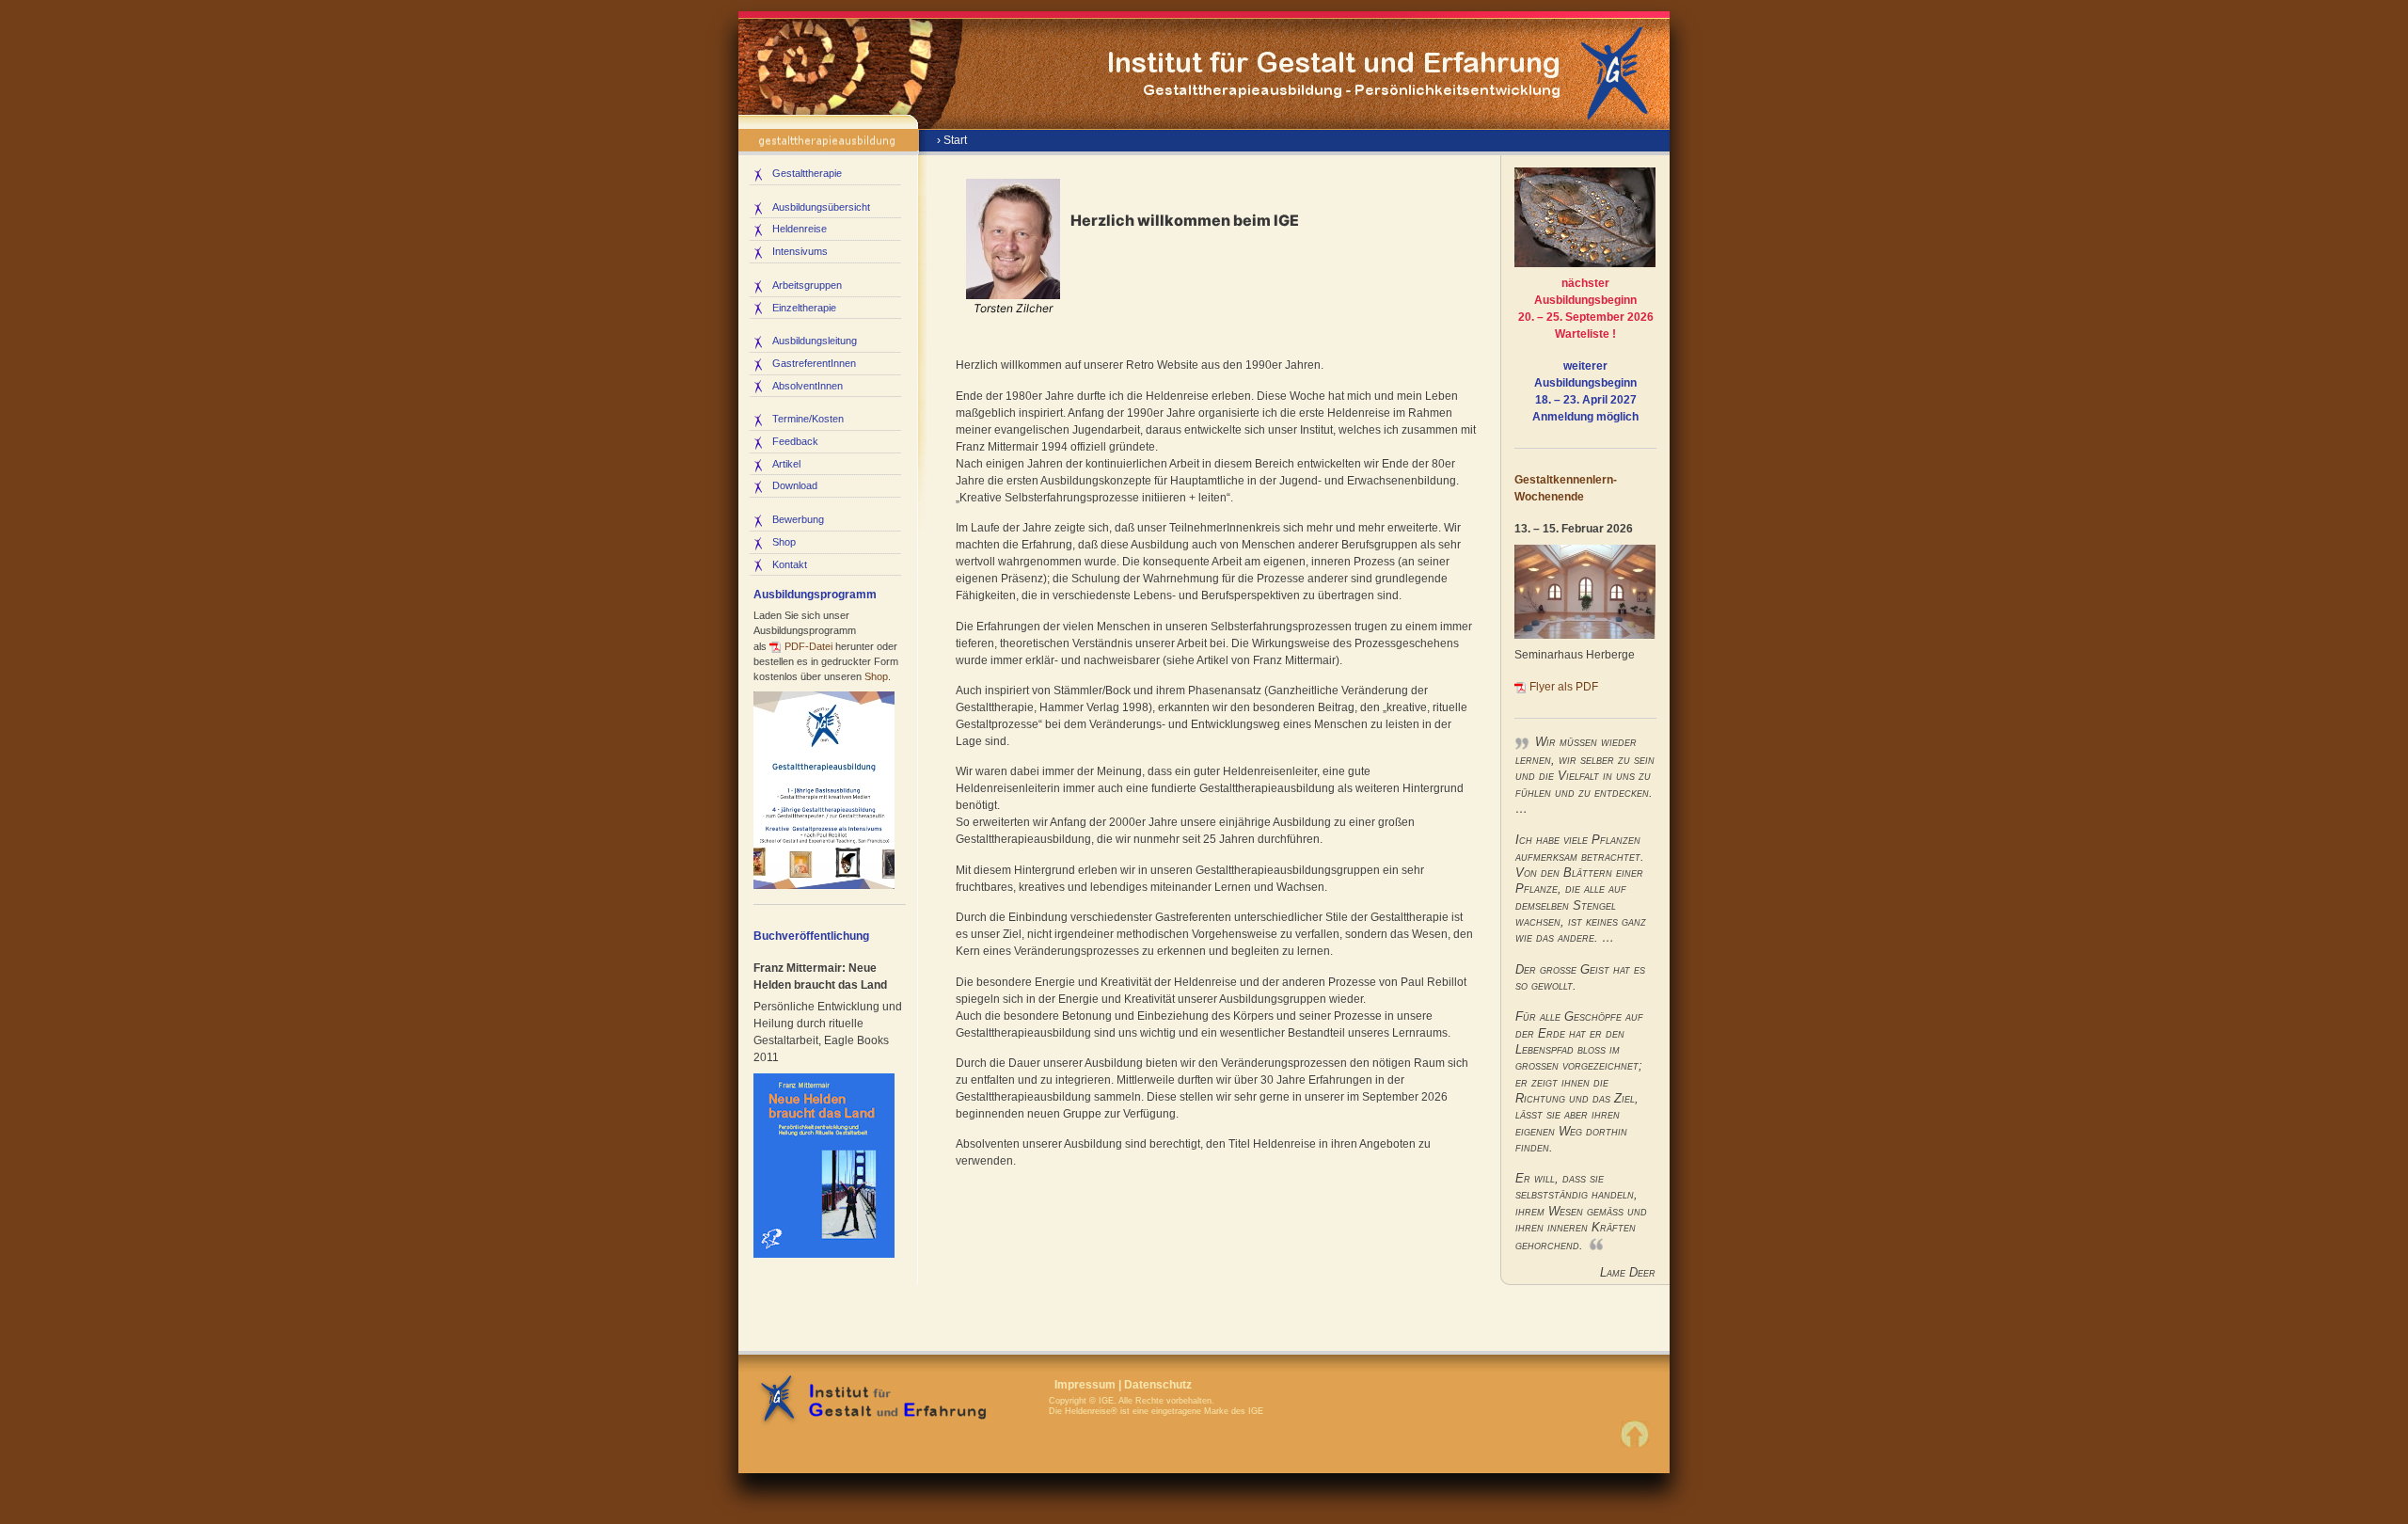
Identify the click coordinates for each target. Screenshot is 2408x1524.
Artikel (786, 464)
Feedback (795, 441)
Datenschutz (1158, 1385)
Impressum (1085, 1385)
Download (795, 485)
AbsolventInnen (808, 386)
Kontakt (790, 564)
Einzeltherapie (804, 308)
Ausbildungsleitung (815, 341)
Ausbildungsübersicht (821, 207)
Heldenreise (800, 229)
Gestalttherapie (807, 173)
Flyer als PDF (1564, 687)
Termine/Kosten (808, 419)
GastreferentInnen (814, 363)
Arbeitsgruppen (807, 285)
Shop (784, 542)
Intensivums (800, 251)
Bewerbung (798, 519)
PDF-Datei (808, 646)
